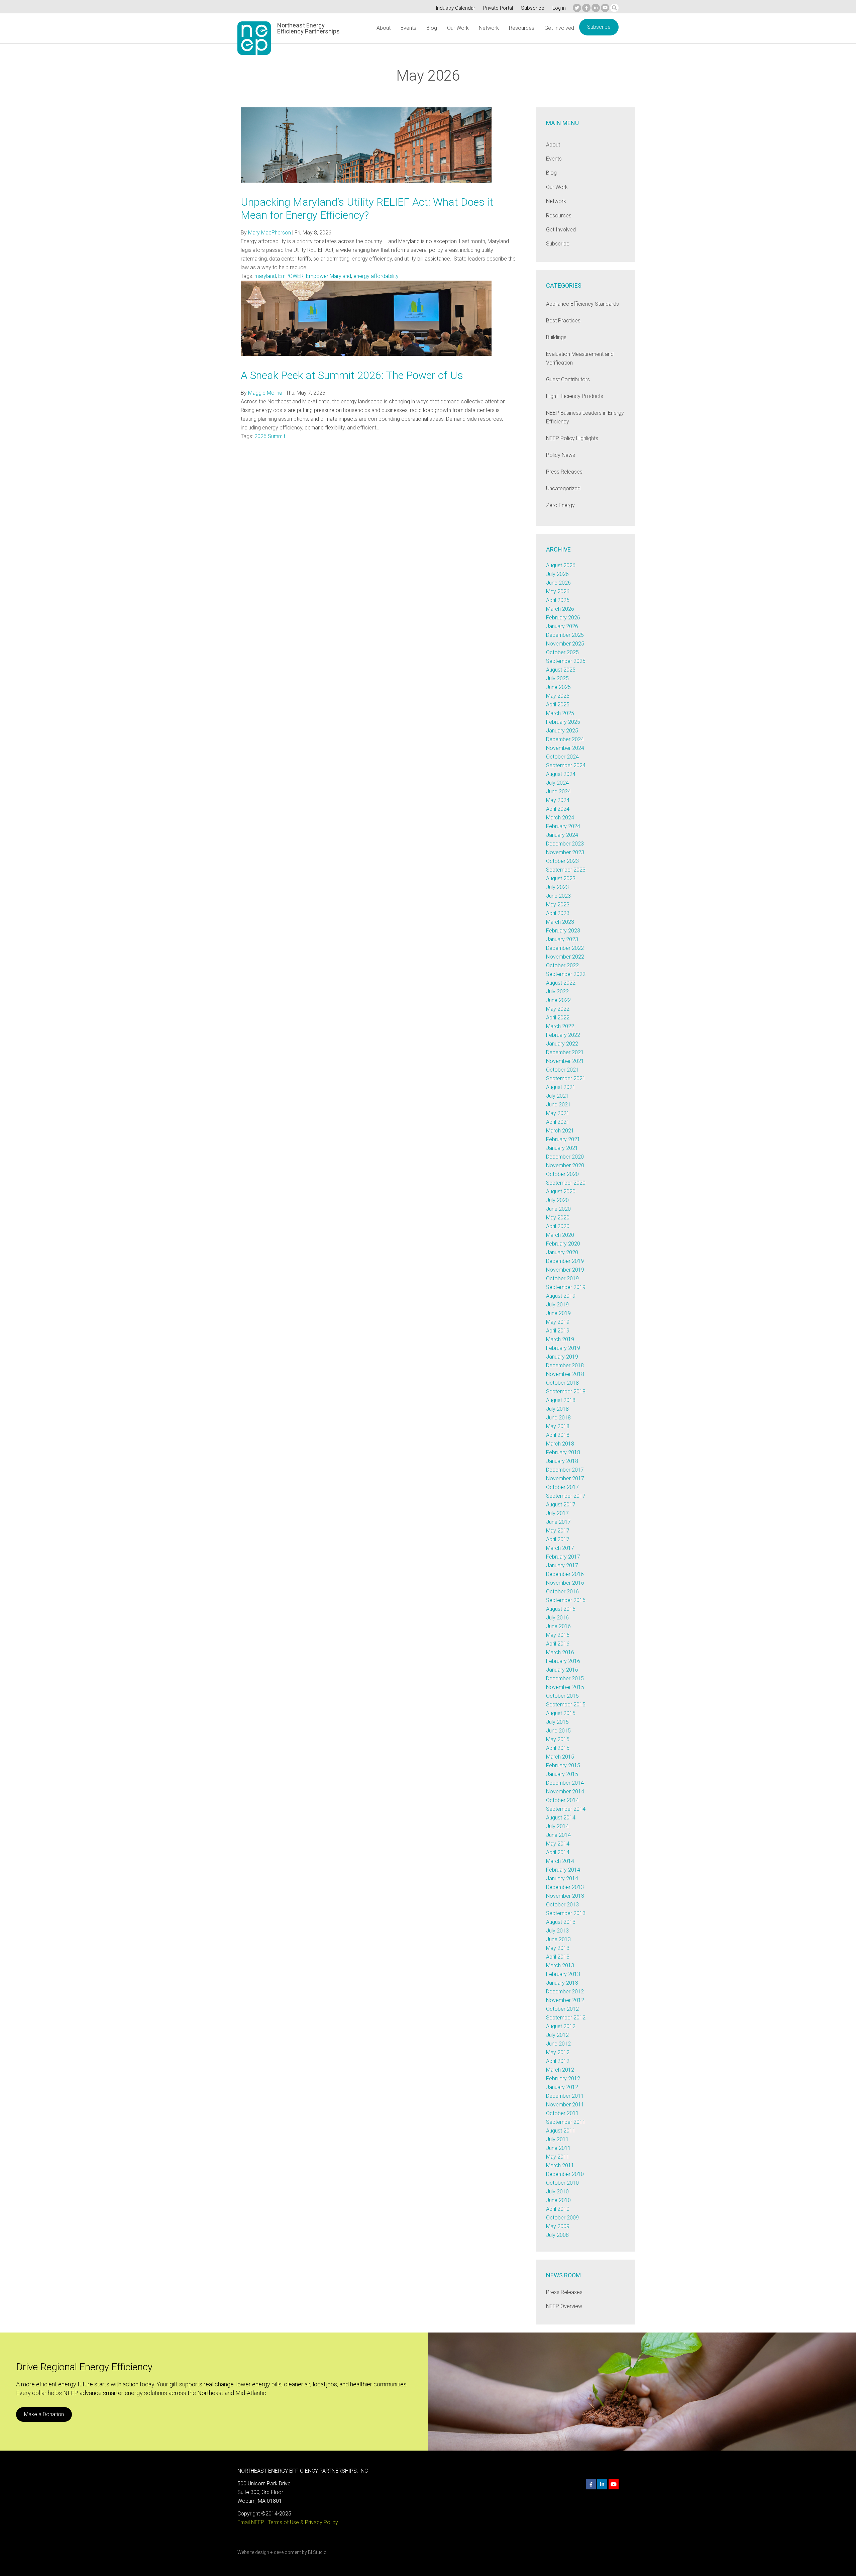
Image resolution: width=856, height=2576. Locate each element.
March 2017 (560, 1548)
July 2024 (557, 783)
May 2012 (558, 2052)
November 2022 (565, 957)
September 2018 (566, 1392)
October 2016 (562, 1592)
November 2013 (565, 1896)
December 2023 (565, 844)
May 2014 (558, 1844)
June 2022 (558, 1000)
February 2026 (563, 618)
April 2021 (558, 1122)
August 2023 (561, 878)
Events (408, 28)
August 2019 (561, 1296)
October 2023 (562, 861)
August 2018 (561, 1400)
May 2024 (558, 800)
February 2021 (563, 1139)
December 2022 (565, 948)
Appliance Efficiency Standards (582, 304)
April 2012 (558, 2061)
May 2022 (558, 1009)
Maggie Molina (265, 393)
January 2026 (562, 626)
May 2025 (558, 696)
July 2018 (557, 1409)
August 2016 (561, 1609)
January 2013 (562, 1983)
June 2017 (558, 1522)
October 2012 (562, 2009)
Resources (522, 28)
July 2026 (557, 574)
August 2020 (561, 1192)
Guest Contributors (568, 379)
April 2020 (558, 1226)
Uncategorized (563, 488)
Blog (432, 28)
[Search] (614, 8)
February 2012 (563, 2078)
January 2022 (562, 1044)
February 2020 (563, 1244)
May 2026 (558, 591)
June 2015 (558, 1731)
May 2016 (558, 1635)
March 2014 (560, 1861)
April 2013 (558, 1957)
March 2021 (560, 1131)
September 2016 (566, 1600)
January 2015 (562, 1774)
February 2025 (563, 722)
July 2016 (557, 1618)
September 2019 (566, 1287)
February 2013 (563, 1974)
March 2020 (560, 1235)
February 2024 (563, 826)
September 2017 (566, 1496)
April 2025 (558, 705)
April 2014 (558, 1852)
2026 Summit (270, 436)
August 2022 (561, 983)
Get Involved (559, 28)
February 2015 (563, 1765)
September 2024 (566, 765)
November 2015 (565, 1687)
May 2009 (558, 2226)
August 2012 (561, 2026)
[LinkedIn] (596, 8)
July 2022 (557, 992)
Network (489, 28)
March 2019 (560, 1339)
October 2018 (562, 1383)
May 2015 (558, 1739)
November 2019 (565, 1270)
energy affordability (376, 276)
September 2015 (566, 1705)
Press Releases (564, 472)
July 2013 (557, 1931)
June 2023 (558, 896)
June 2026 (558, 583)
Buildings (556, 337)
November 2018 (565, 1374)
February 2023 (563, 931)
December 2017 (565, 1470)
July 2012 (557, 2035)
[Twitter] (577, 8)
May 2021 (558, 1113)
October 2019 (562, 1278)
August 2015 (561, 1713)
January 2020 (562, 1252)
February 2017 (563, 1557)
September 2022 (566, 974)
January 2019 (562, 1357)
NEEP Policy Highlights (572, 438)
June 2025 (558, 687)
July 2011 (557, 2139)
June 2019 (558, 1313)
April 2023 (558, 913)
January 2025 (562, 731)
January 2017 (562, 1565)
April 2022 (558, 1018)
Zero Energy (560, 505)
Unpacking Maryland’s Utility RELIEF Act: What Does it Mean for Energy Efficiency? (367, 208)
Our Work (458, 28)
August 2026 (561, 565)
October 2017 (562, 1487)
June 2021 (558, 1105)
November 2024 (565, 748)
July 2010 (557, 2192)
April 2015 (558, 1748)
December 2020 (565, 1157)
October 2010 (562, 2183)
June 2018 (558, 1418)
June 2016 (558, 1626)
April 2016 (558, 1644)
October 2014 (562, 1800)
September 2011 (566, 2122)
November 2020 (565, 1165)
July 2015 (557, 1722)
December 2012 (565, 1992)
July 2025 (557, 678)
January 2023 (562, 939)
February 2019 (563, 1348)
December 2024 (565, 739)
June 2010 (558, 2200)
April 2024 (558, 809)
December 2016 (565, 1574)
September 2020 (566, 1183)
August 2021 (561, 1087)
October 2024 (562, 757)
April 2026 (558, 600)
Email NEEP (251, 2522)
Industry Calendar (456, 8)
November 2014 (565, 1792)
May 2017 (558, 1531)
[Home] (254, 38)
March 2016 (560, 1652)
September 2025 (566, 661)
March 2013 (560, 1965)
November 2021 (565, 1061)
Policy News (561, 455)
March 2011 (560, 2165)
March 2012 (560, 2070)
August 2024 (561, 774)
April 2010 (558, 2209)
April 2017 (558, 1539)
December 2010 (565, 2174)
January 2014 (562, 1878)
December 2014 (565, 1783)
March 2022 (560, 1026)
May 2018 (558, 1426)
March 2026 (560, 609)
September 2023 (566, 870)
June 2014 (558, 1835)
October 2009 (562, 2218)
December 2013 (565, 1887)
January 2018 (562, 1461)
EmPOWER (291, 276)
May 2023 (558, 905)
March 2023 (560, 922)
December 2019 (565, 1261)
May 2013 (558, 1948)
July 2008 (557, 2235)
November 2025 (565, 644)
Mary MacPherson (270, 233)
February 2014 (563, 1870)
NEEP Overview (564, 2306)
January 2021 (562, 1148)
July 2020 (557, 1200)
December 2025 (565, 635)
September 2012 (566, 2018)
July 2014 (557, 1826)
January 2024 (562, 835)
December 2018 (565, 1365)
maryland (265, 276)
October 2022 (562, 965)
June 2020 (558, 1209)
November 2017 (565, 1478)
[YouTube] (605, 8)
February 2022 (563, 1035)
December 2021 (565, 1052)
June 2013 (558, 1939)
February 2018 (563, 1452)
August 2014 (561, 1818)
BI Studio (317, 2552)
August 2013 (561, 1922)
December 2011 (565, 2096)
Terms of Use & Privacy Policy (303, 2522)
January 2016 (562, 1670)
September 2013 (566, 1913)
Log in (559, 8)
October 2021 (562, 1070)
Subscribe (533, 8)
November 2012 (565, 2000)
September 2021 (566, 1078)
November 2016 (565, 1583)
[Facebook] (586, 8)
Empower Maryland (329, 276)
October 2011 (562, 2113)
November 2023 (565, 852)
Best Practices (563, 321)
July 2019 (557, 1305)
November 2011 (565, 2105)
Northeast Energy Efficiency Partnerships (308, 28)
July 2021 (557, 1096)
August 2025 (561, 670)
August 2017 (561, 1505)
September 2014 (566, 1809)
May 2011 (558, 2157)
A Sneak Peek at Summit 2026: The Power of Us (352, 375)
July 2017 (557, 1513)
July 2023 (557, 887)
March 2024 (560, 818)
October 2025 (562, 652)
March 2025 (560, 713)
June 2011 (558, 2148)
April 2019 (558, 1331)
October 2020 (562, 1174)
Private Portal (498, 8)
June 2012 (558, 2044)
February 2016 (563, 1661)
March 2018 (560, 1444)
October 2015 (562, 1696)
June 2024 (558, 791)
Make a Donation (44, 2414)
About (384, 28)
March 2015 (560, 1757)
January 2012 (562, 2087)
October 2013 (562, 1905)
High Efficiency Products (575, 396)
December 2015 (565, 1678)
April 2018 (558, 1435)
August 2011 (561, 2131)
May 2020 (558, 1218)
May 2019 (558, 1322)
